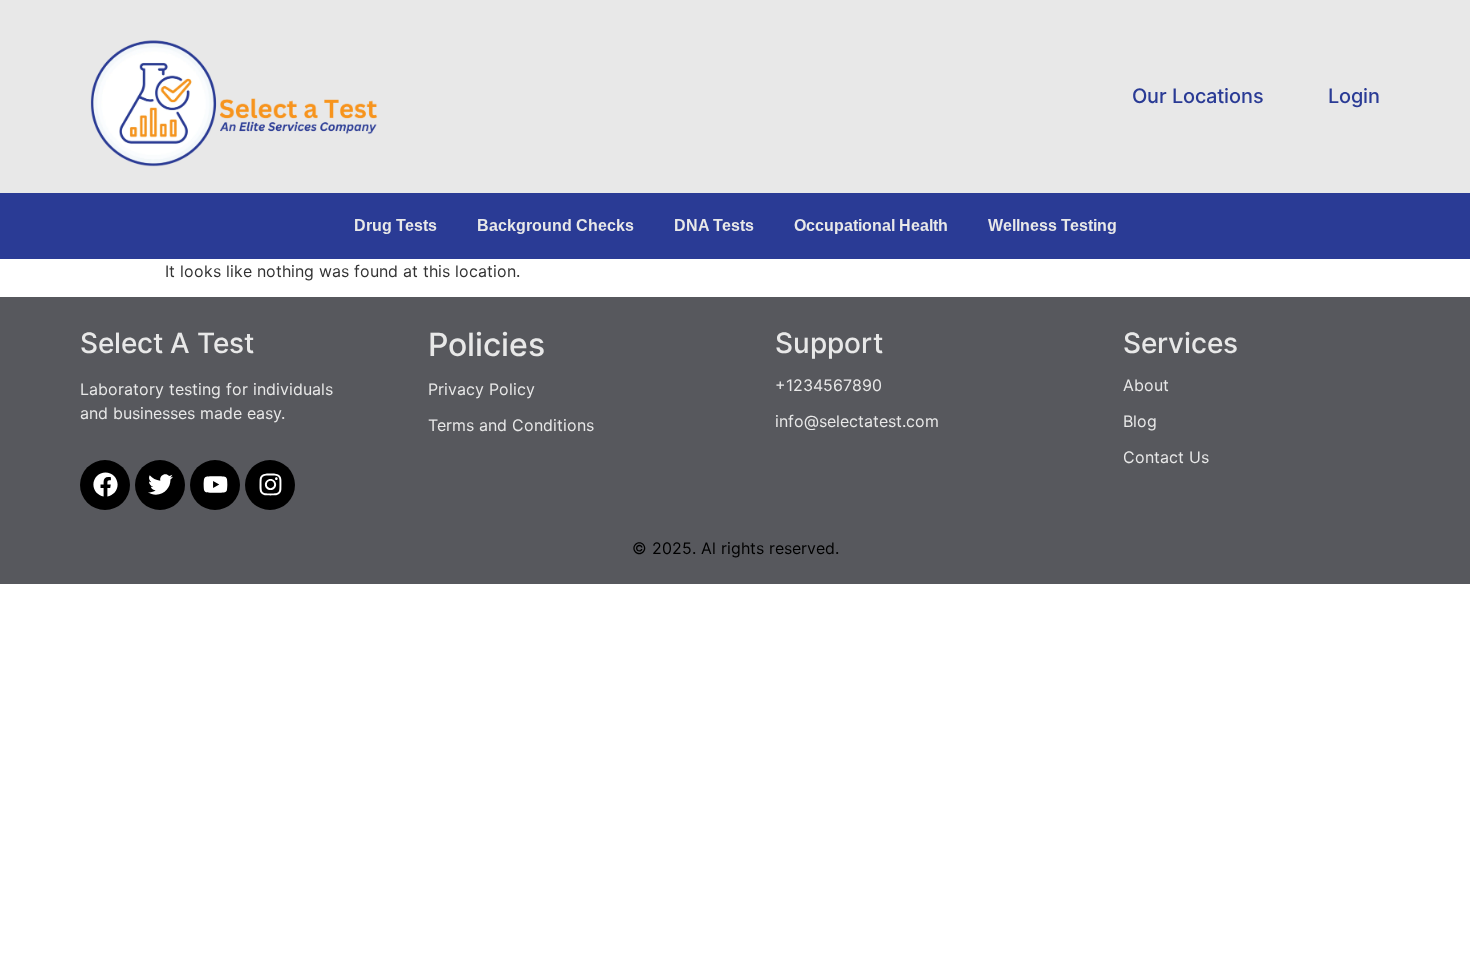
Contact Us (1166, 457)
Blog (1140, 421)
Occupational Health (871, 225)
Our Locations (1198, 96)
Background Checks (555, 225)
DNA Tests (714, 225)
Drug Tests (395, 225)
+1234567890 (828, 385)
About (1146, 385)
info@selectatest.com (857, 421)
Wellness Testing (1052, 225)
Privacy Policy (481, 389)
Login (1354, 96)
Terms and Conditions (511, 425)
